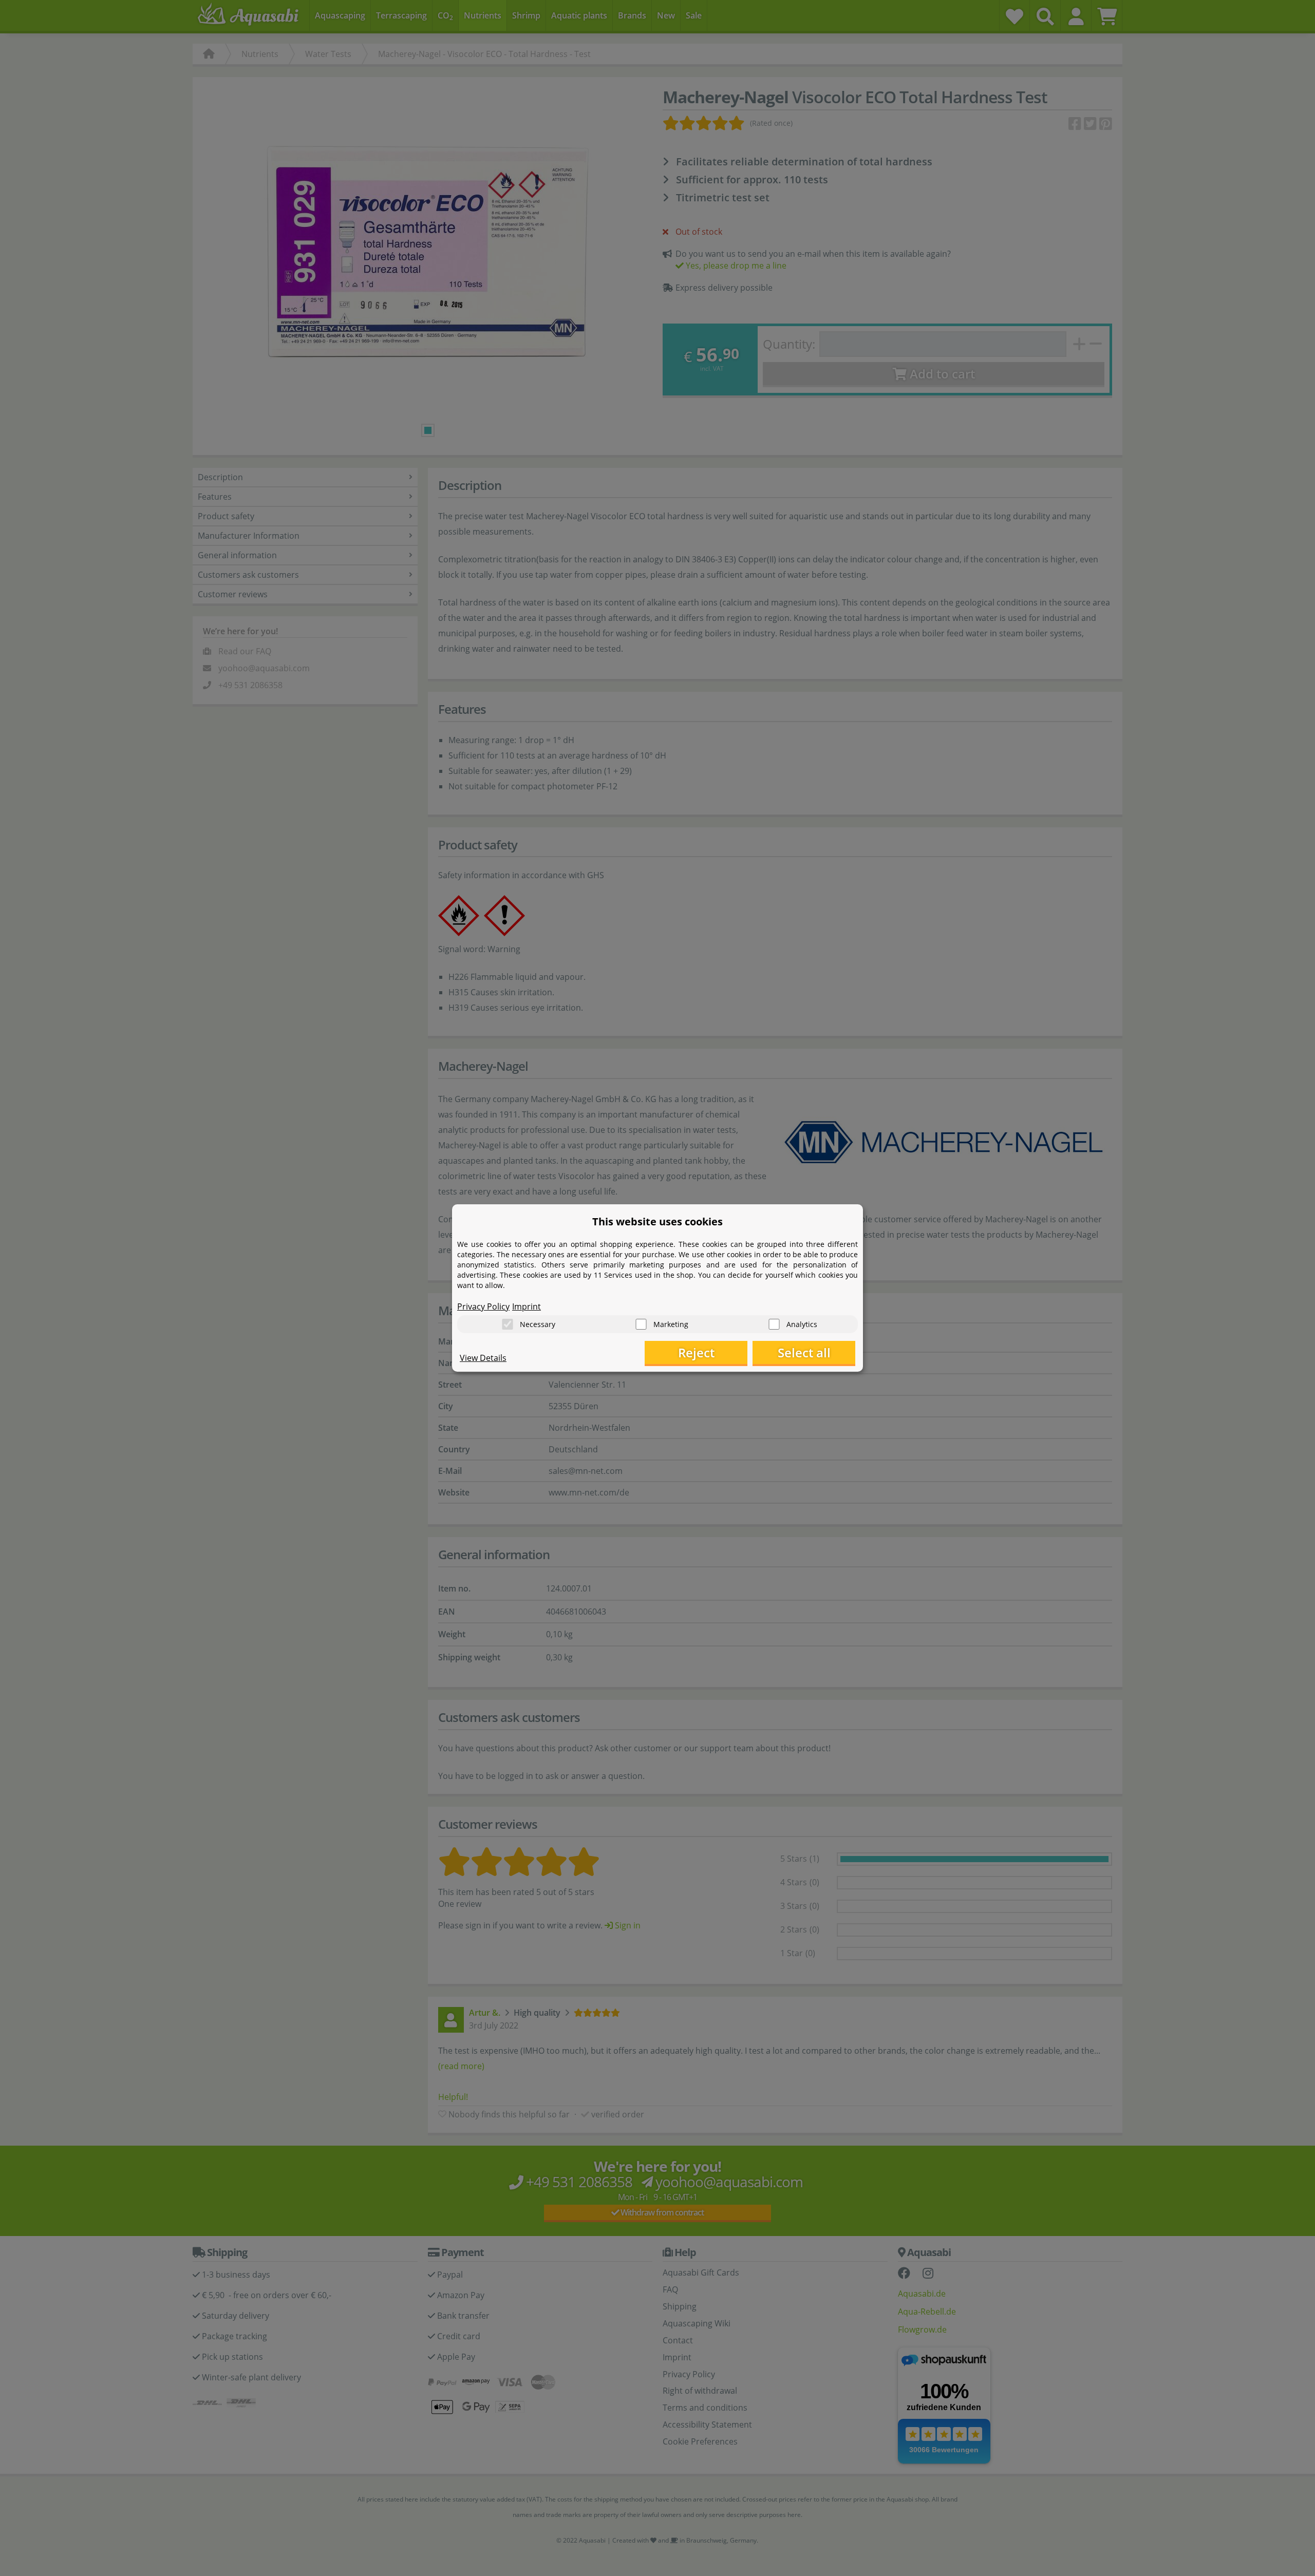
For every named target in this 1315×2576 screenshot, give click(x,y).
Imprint (527, 1306)
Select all (804, 1352)
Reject (696, 1352)
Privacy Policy (483, 1306)
